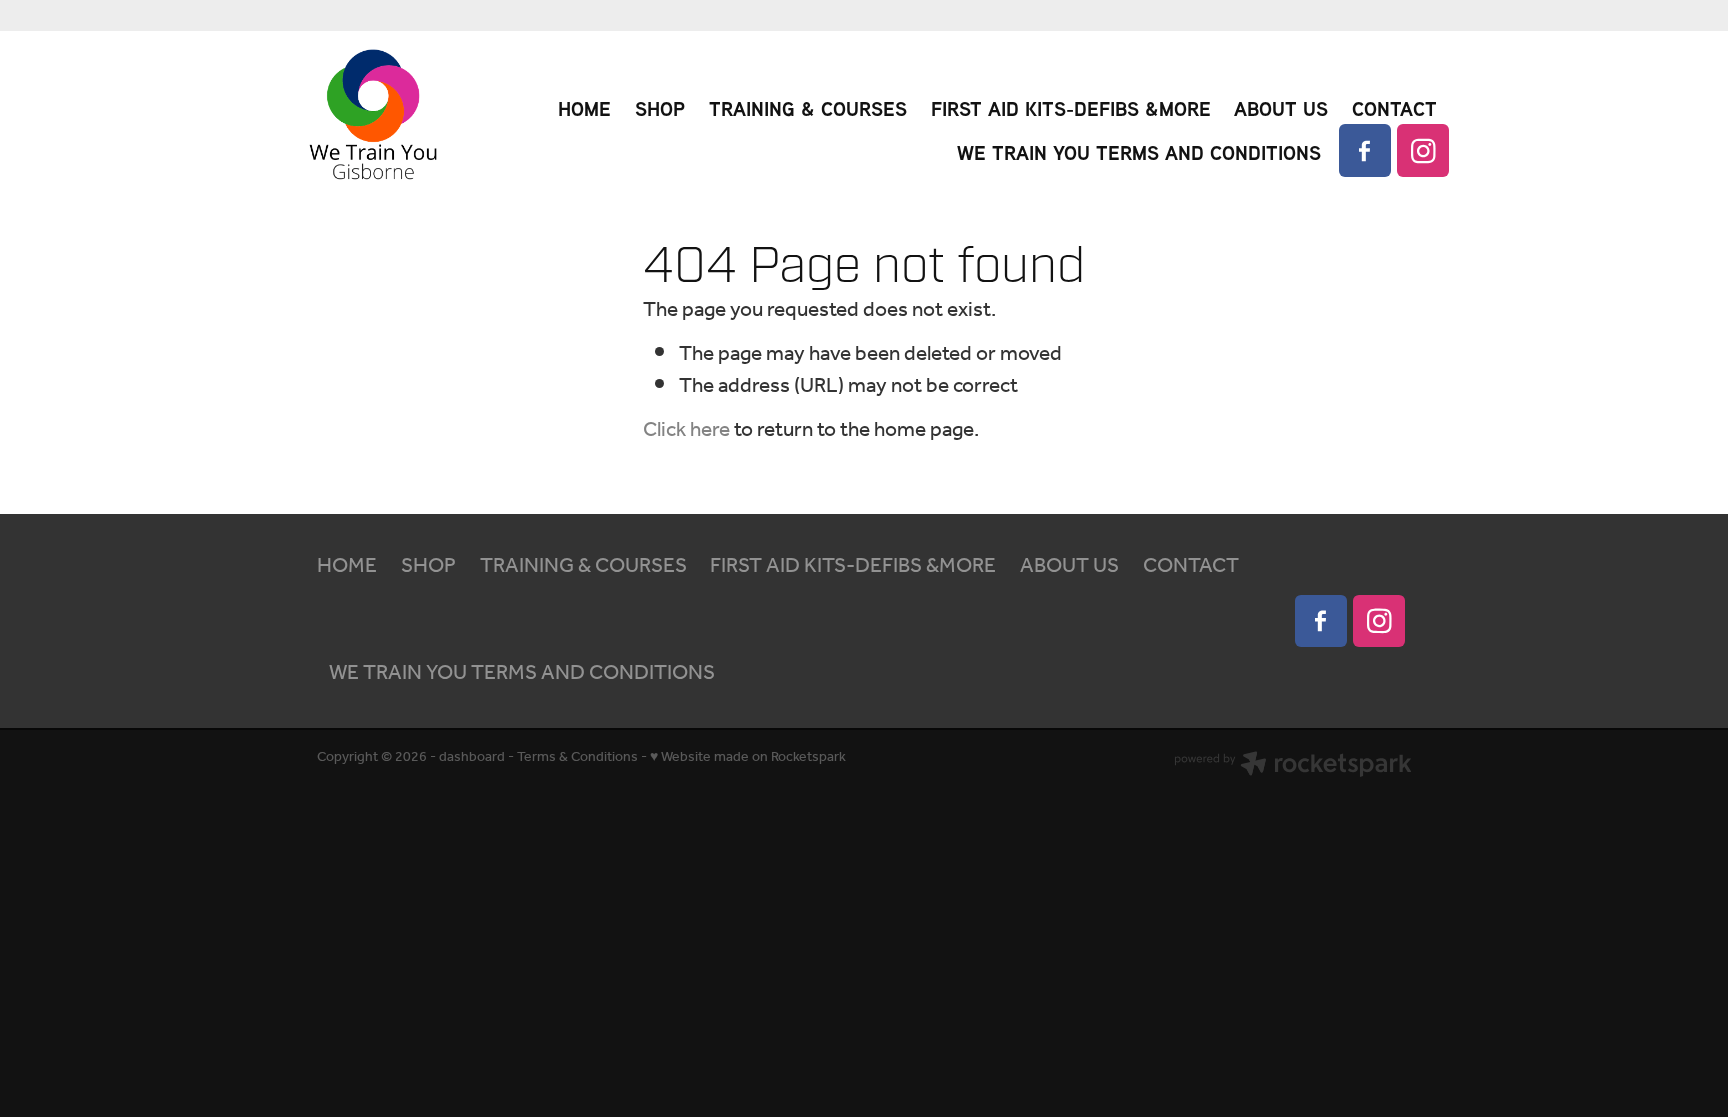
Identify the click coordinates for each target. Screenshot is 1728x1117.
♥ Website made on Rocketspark (748, 757)
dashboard (472, 757)
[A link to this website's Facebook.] (1365, 150)
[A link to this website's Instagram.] (1423, 150)
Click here (686, 430)
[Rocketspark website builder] (1293, 767)
